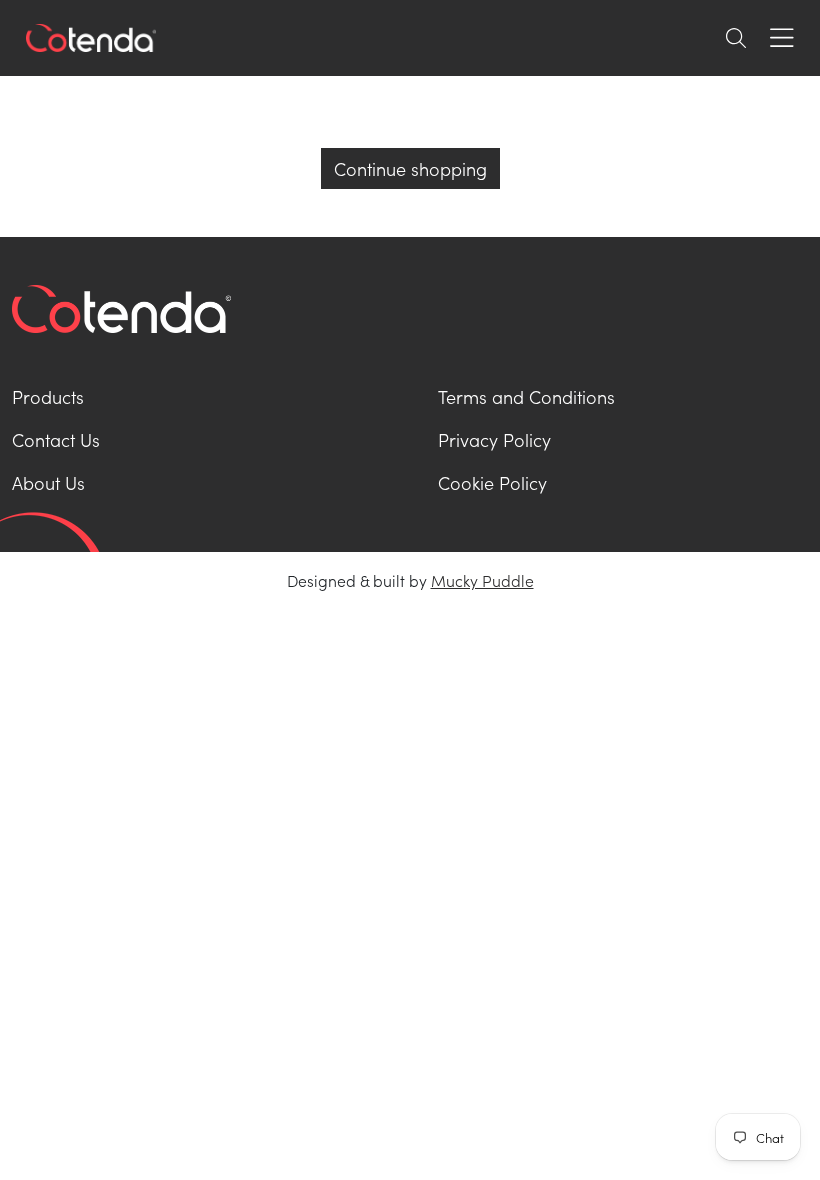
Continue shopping (410, 168)
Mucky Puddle (482, 580)
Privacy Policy (494, 439)
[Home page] (91, 38)
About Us (48, 482)
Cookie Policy (492, 482)
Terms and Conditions (526, 396)
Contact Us (56, 439)
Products (48, 396)
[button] (736, 38)
